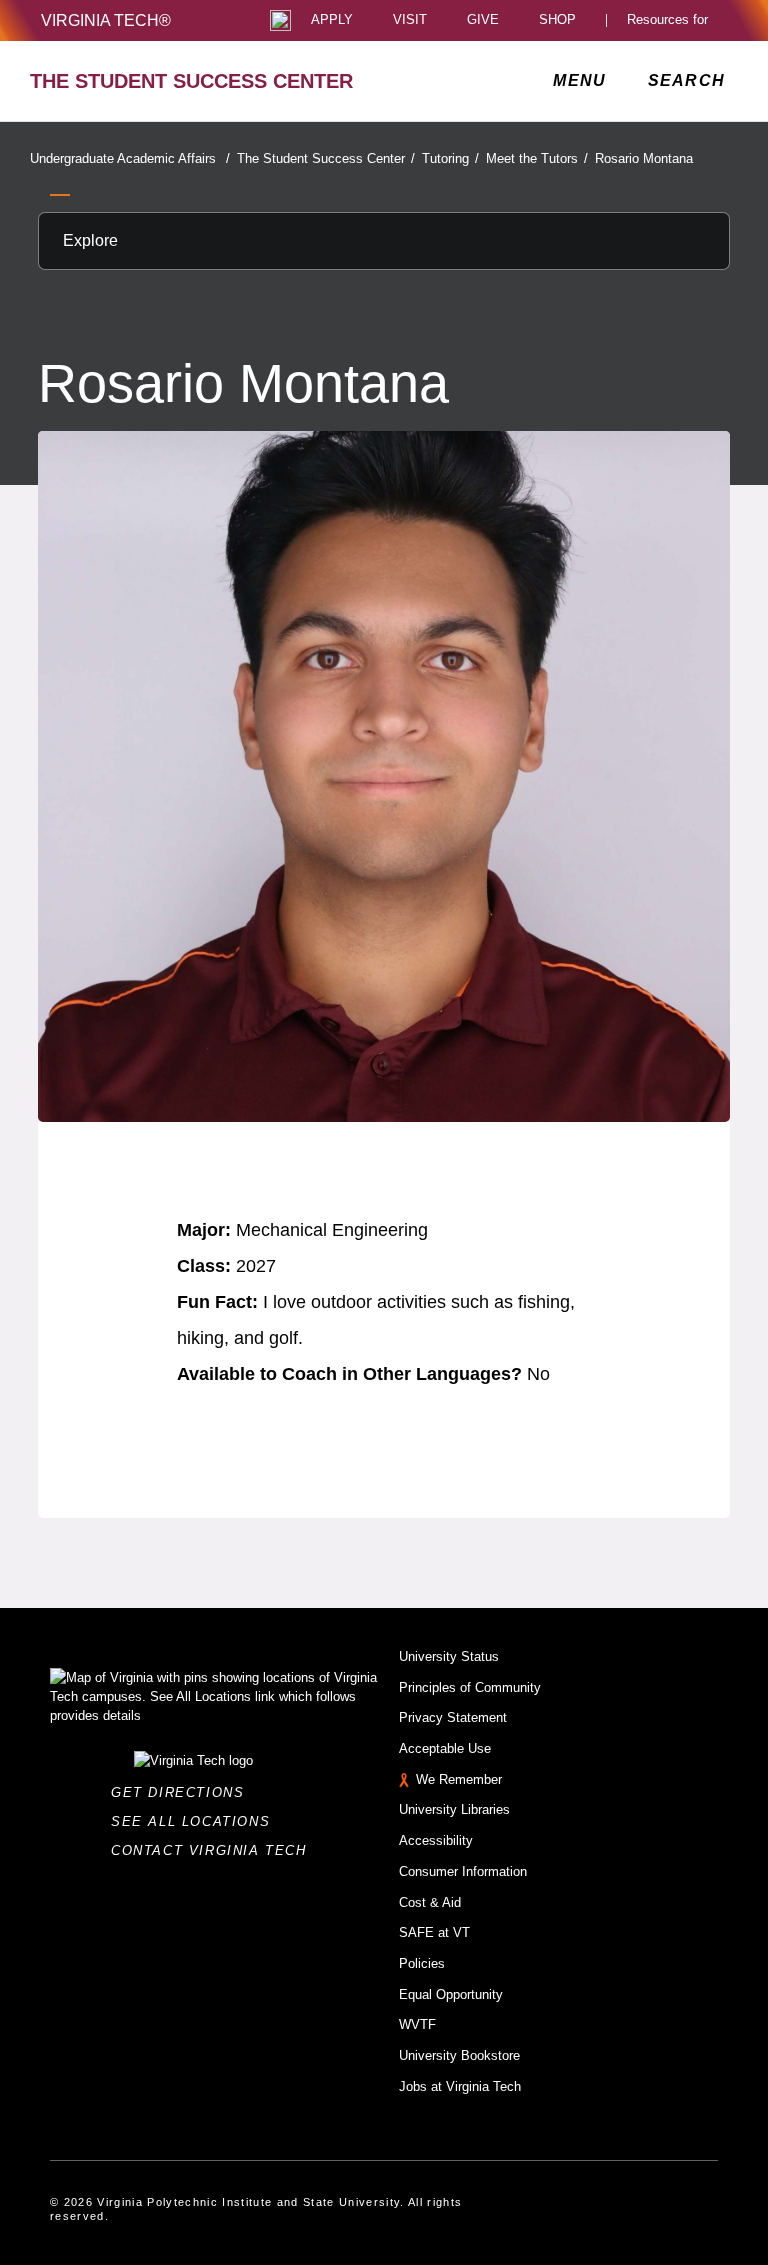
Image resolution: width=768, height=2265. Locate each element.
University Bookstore (459, 2055)
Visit (410, 20)
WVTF (417, 2024)
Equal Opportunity (451, 1994)
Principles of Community (470, 1687)
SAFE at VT (434, 1932)
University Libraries (454, 1809)
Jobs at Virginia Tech (460, 2086)
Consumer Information (463, 1871)
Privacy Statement (453, 1717)
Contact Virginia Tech (214, 1850)
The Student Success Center (326, 158)
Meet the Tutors (537, 158)
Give (483, 20)
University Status (449, 1656)
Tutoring (450, 158)
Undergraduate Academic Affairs (130, 158)
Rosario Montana (644, 158)
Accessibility (436, 1840)
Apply (332, 20)
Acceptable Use (445, 1748)
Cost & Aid (430, 1902)
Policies (422, 1963)
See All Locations (196, 1821)
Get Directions (183, 1792)
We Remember (459, 1779)
